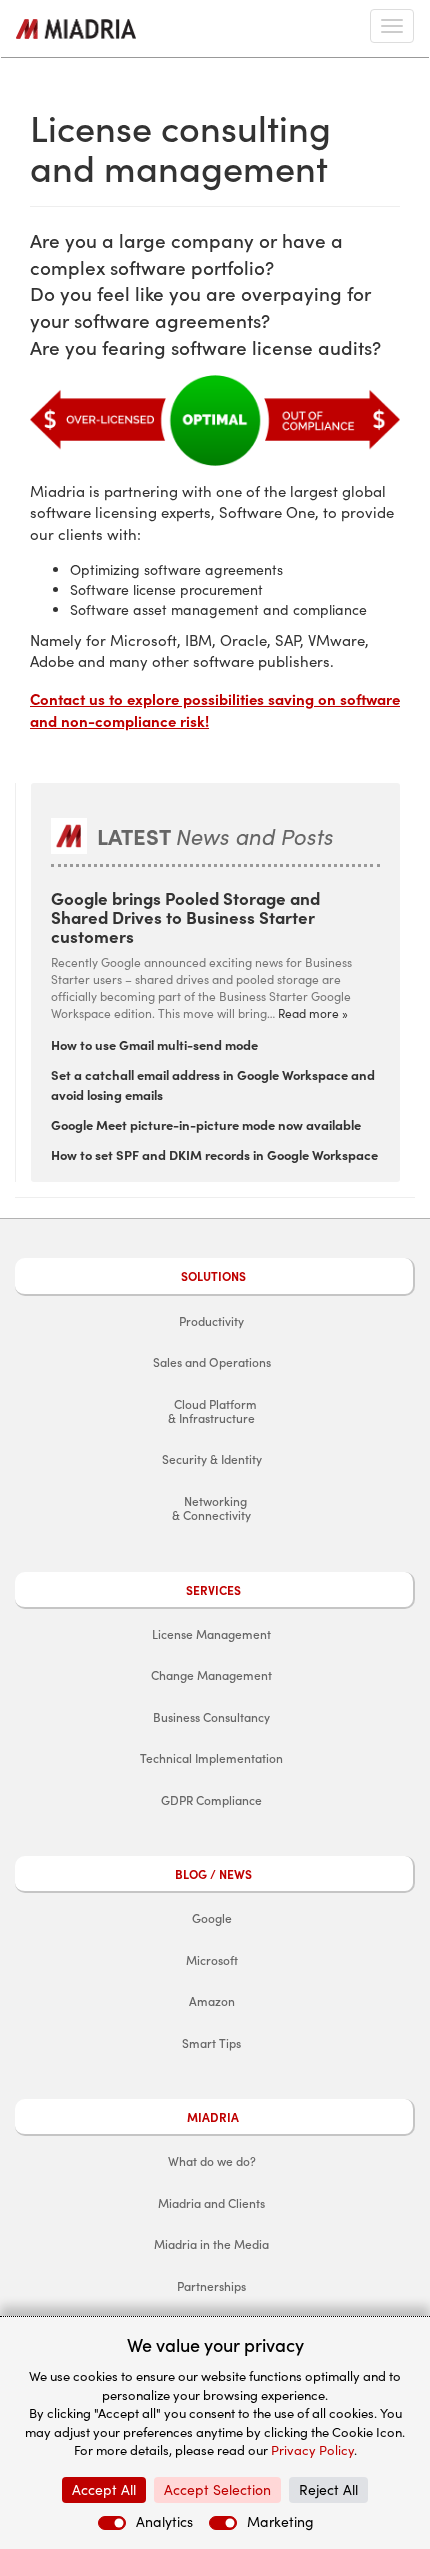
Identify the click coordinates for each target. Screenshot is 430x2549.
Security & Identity (212, 1459)
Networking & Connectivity (208, 1508)
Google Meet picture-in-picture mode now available (206, 1124)
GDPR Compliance (211, 1800)
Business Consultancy (211, 1717)
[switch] (112, 2523)
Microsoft (212, 1960)
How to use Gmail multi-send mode (154, 1044)
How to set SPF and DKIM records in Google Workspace (214, 1154)
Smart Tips (211, 2043)
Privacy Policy (312, 2450)
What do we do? (212, 2161)
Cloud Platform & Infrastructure (209, 1411)
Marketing (280, 2521)
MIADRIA (213, 2117)
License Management (211, 1634)
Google (212, 1918)
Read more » (313, 1013)
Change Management (211, 1675)
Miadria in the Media (211, 2244)
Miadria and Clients (211, 2203)
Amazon (212, 2001)
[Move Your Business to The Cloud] (76, 29)
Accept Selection (217, 2489)
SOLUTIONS (213, 1276)
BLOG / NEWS (213, 1874)
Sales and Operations (212, 1362)
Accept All (104, 2489)
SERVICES (213, 1590)
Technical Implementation (211, 1758)
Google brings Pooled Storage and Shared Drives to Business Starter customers (185, 916)
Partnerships (211, 2286)
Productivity (211, 1321)
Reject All (328, 2489)
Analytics (164, 2521)
